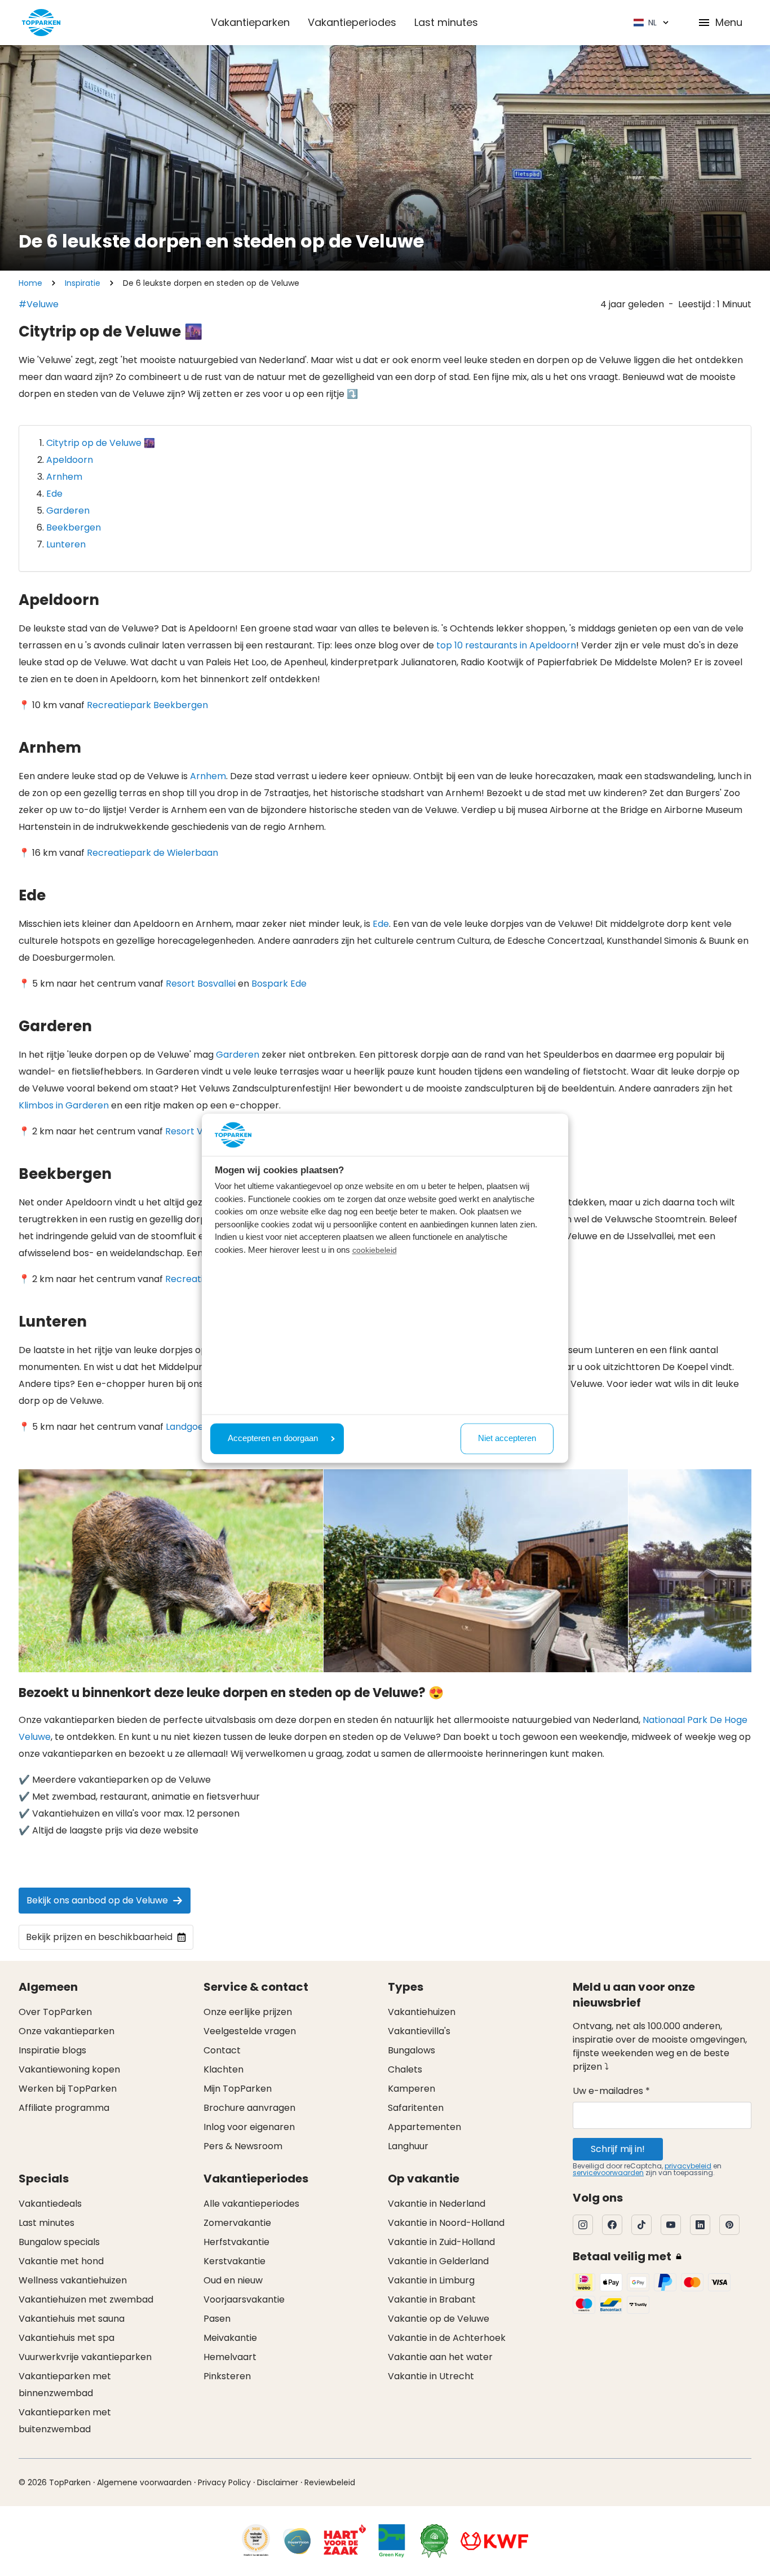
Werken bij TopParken (68, 2089)
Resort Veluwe (197, 1131)
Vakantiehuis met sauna (72, 2319)
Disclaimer (278, 2482)
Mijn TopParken (238, 2089)
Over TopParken (55, 2012)
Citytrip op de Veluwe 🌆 (101, 443)
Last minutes (446, 22)
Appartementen (424, 2127)
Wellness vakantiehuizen (73, 2280)
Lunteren (66, 544)
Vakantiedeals (50, 2204)
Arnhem (64, 477)
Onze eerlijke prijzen (248, 2012)
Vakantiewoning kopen (69, 2069)
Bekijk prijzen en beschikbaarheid (99, 1937)
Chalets (405, 2069)
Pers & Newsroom (243, 2146)
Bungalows (411, 2050)
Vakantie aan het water (440, 2357)
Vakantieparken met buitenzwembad (65, 2421)
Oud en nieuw (233, 2280)
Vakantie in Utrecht (431, 2376)
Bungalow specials (59, 2242)
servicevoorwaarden (608, 2173)
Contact (222, 2050)
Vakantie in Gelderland (438, 2261)
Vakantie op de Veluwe (439, 2319)
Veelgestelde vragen (250, 2031)
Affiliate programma (64, 2108)
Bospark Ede (279, 984)
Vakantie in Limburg (431, 2280)
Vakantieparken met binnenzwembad (65, 2385)
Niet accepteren (507, 1439)
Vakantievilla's (419, 2031)
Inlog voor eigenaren (249, 2127)
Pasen (217, 2319)
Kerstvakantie (234, 2261)
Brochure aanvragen (249, 2108)
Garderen (68, 511)
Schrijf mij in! (618, 2149)
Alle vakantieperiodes (251, 2204)
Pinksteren (227, 2376)
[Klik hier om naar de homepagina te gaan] (41, 23)
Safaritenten (416, 2108)
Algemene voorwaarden (144, 2482)
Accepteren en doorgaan (273, 1439)
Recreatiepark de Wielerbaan (152, 853)
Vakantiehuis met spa (67, 2338)
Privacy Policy (224, 2482)
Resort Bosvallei (201, 984)
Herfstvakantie (236, 2242)
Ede (54, 494)
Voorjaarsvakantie (244, 2299)
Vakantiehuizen (422, 2012)
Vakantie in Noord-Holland (446, 2223)
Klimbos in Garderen (64, 1105)
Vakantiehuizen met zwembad (86, 2299)
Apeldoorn (70, 460)
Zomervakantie (237, 2223)
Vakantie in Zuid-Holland (441, 2242)
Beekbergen (74, 527)
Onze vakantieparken (67, 2031)
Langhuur (408, 2146)
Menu (729, 22)
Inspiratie (83, 283)
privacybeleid (688, 2166)
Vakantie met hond (61, 2261)
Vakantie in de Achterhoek (447, 2338)
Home (30, 283)
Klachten (224, 2069)
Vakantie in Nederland (437, 2204)
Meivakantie (230, 2338)
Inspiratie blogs (52, 2050)
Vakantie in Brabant (432, 2299)
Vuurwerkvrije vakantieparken (85, 2357)
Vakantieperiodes (352, 22)
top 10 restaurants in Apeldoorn (506, 645)
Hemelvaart (230, 2357)
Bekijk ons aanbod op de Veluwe (97, 1900)
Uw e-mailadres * (611, 2091)
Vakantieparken (250, 22)
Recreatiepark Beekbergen (147, 705)
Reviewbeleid (330, 2482)
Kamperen (411, 2089)
